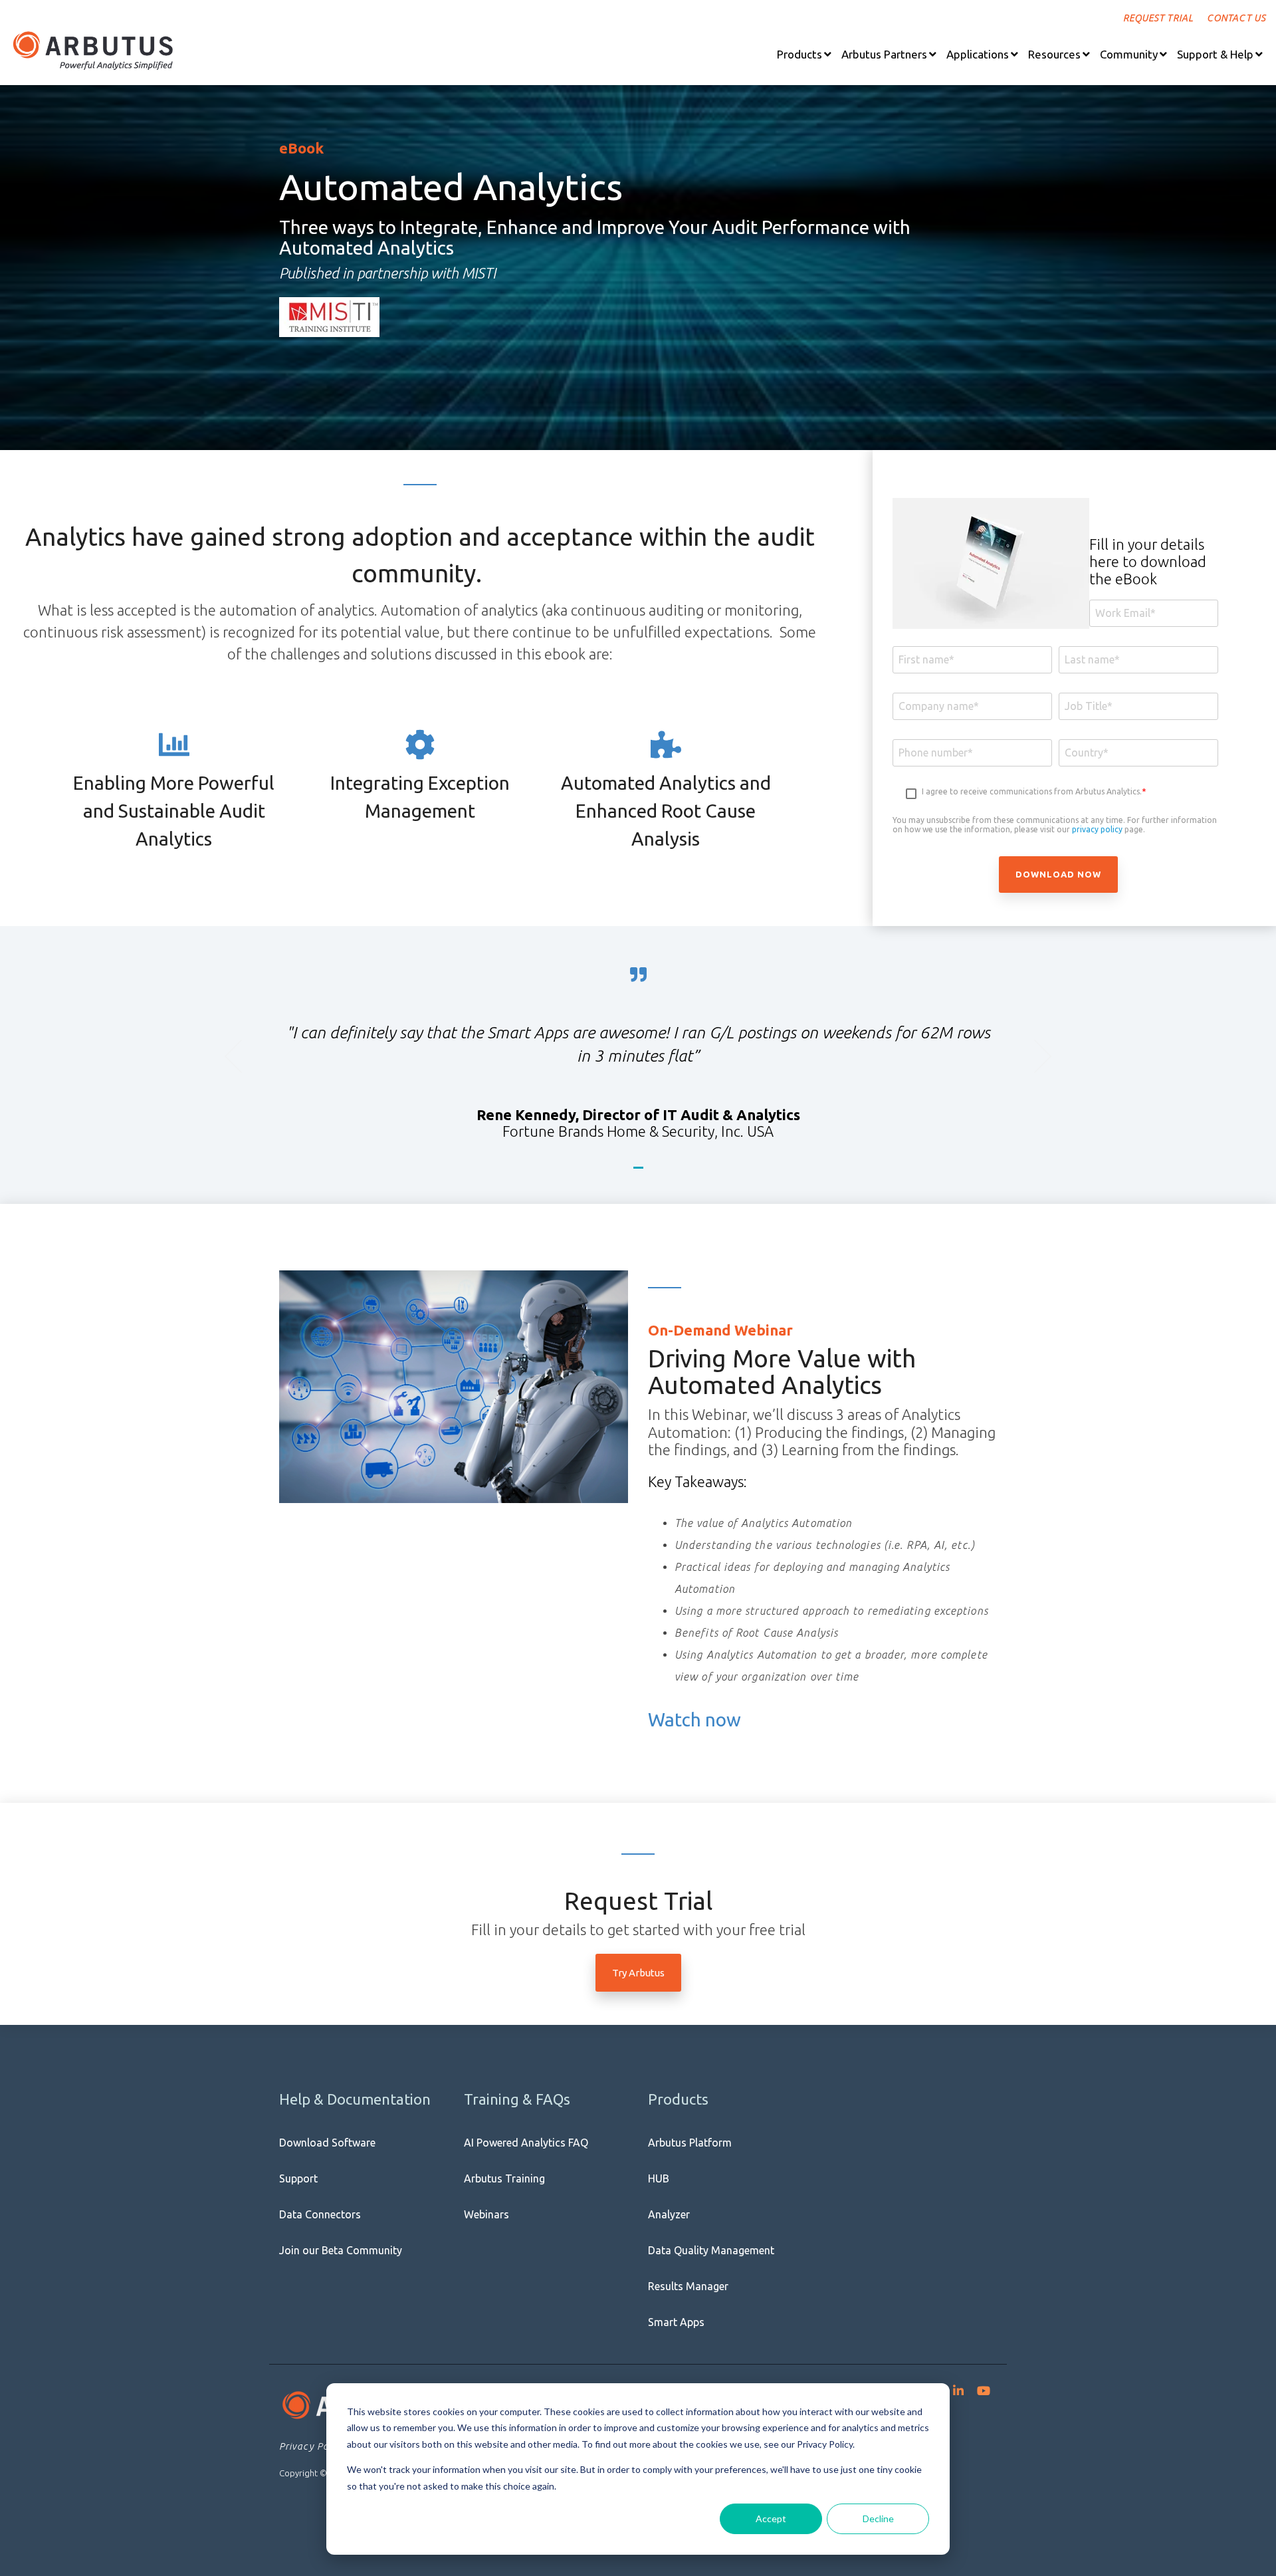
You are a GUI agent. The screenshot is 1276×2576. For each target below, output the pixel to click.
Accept (771, 2518)
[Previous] (242, 1056)
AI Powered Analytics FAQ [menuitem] (526, 2143)
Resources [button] (1054, 54)
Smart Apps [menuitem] (676, 2322)
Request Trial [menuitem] (1158, 18)
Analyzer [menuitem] (669, 2214)
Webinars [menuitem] (486, 2214)
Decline (878, 2518)
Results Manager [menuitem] (688, 2286)
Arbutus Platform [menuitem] (690, 2143)
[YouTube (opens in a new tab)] (984, 2388)
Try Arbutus (638, 1973)
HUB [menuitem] (659, 2178)
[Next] (1035, 1056)
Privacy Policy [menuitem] (312, 2446)
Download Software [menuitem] (327, 2143)
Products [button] (799, 54)
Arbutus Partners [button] (884, 54)
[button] (804, 54)
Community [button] (1129, 54)
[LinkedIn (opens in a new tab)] (958, 2388)
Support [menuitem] (298, 2178)
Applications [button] (978, 54)
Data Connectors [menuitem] (320, 2214)
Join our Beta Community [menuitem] (341, 2250)
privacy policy (1097, 829)
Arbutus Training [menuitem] (504, 2178)
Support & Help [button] (1215, 54)
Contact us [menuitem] (1236, 18)
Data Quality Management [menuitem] (711, 2250)
